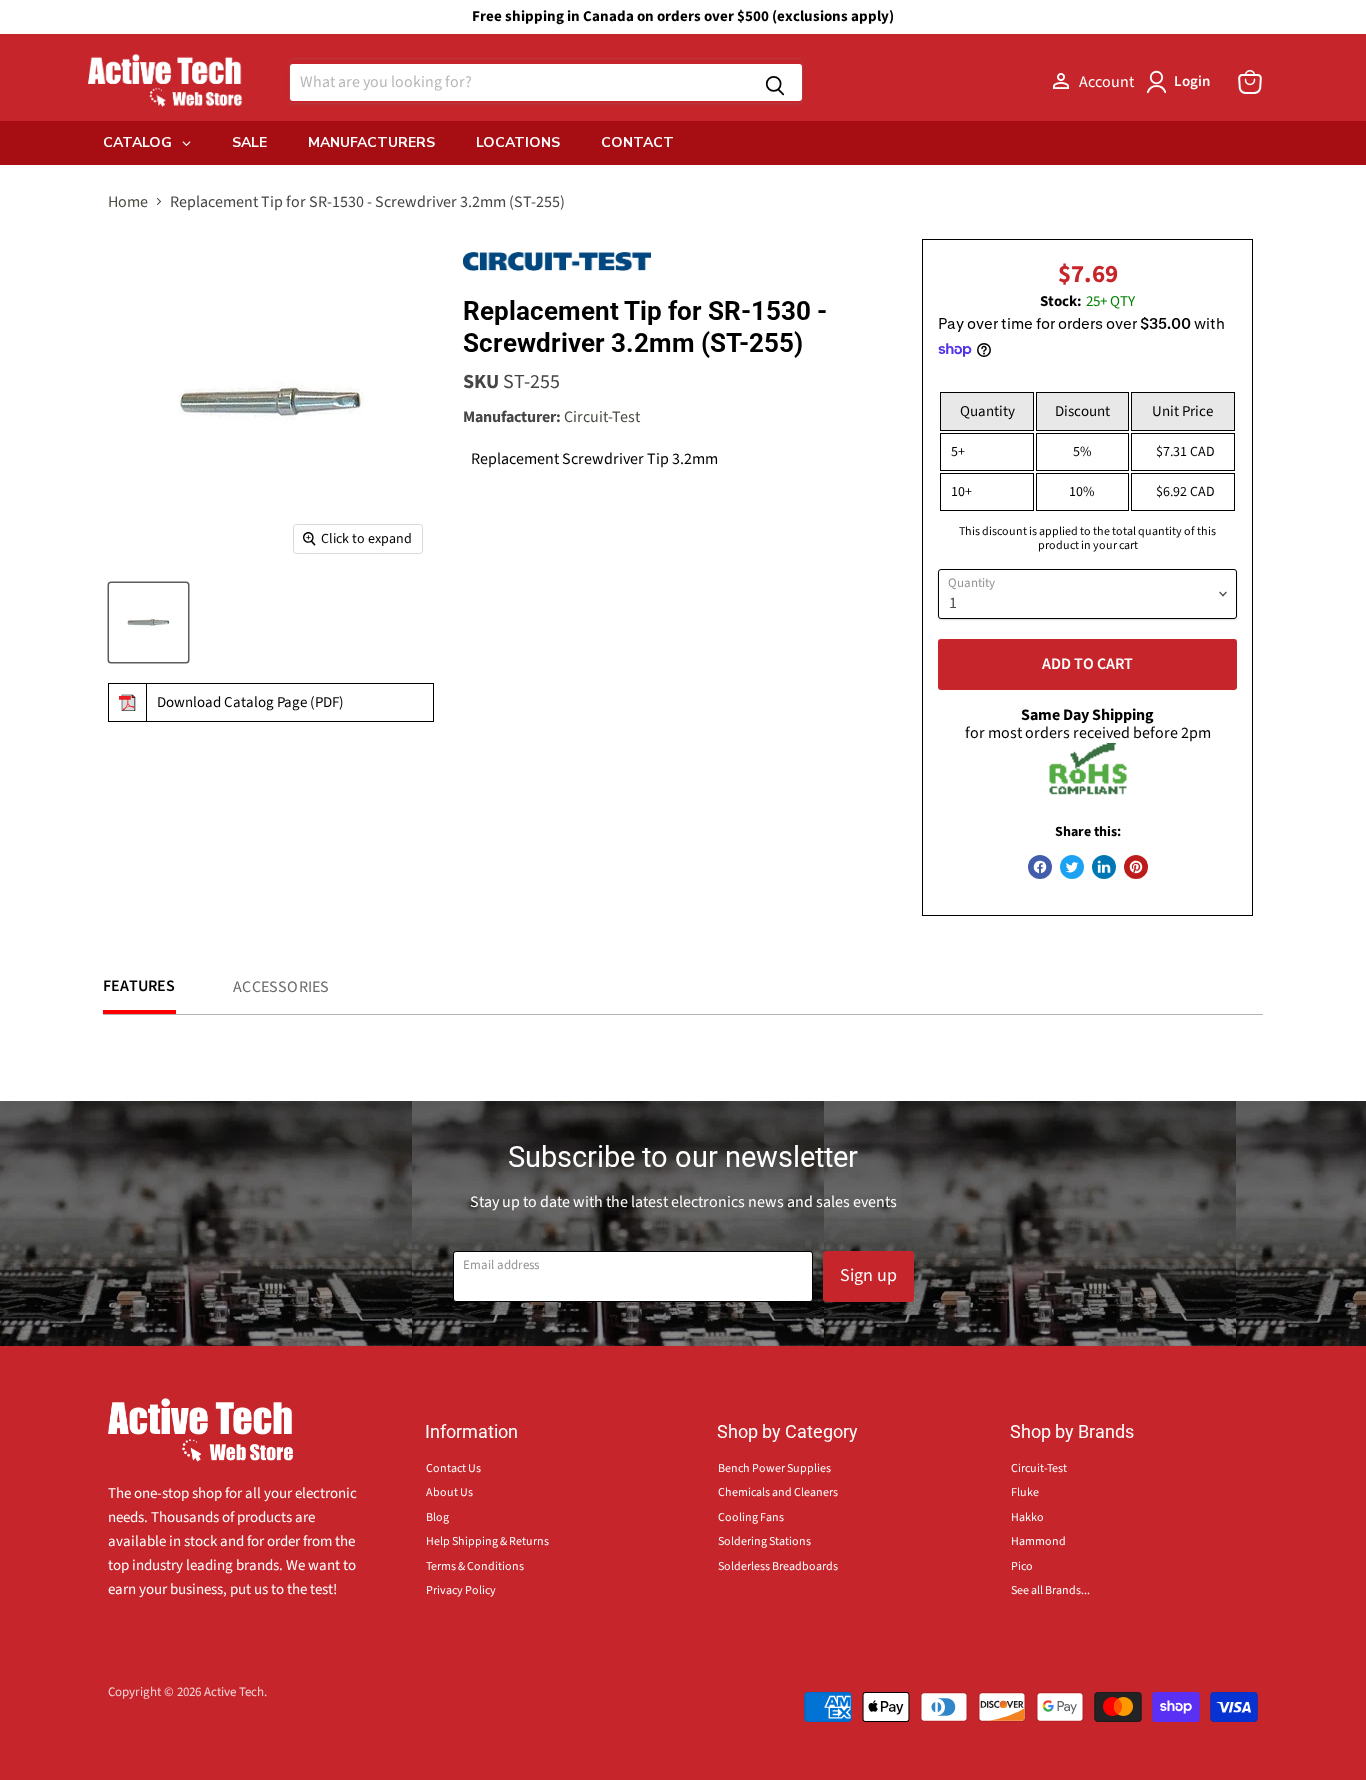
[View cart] (1250, 82)
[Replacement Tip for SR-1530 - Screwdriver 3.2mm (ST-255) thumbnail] (148, 622)
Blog (437, 1517)
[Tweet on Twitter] (1072, 867)
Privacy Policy (461, 1590)
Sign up (868, 1275)
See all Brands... (1050, 1590)
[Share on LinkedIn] (1104, 867)
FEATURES (139, 986)
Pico (1022, 1566)
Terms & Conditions (475, 1566)
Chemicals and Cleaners (778, 1492)
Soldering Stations (764, 1541)
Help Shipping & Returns (487, 1541)
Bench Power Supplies (774, 1468)
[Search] (775, 82)
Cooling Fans (751, 1517)
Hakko (1027, 1517)
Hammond (1038, 1541)
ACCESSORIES (281, 987)
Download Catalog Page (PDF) (250, 702)
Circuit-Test (602, 417)
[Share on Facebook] (1040, 867)
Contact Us (453, 1468)
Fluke (1025, 1492)
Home (128, 202)
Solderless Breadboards (778, 1566)
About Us (449, 1492)
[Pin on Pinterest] (1136, 867)
